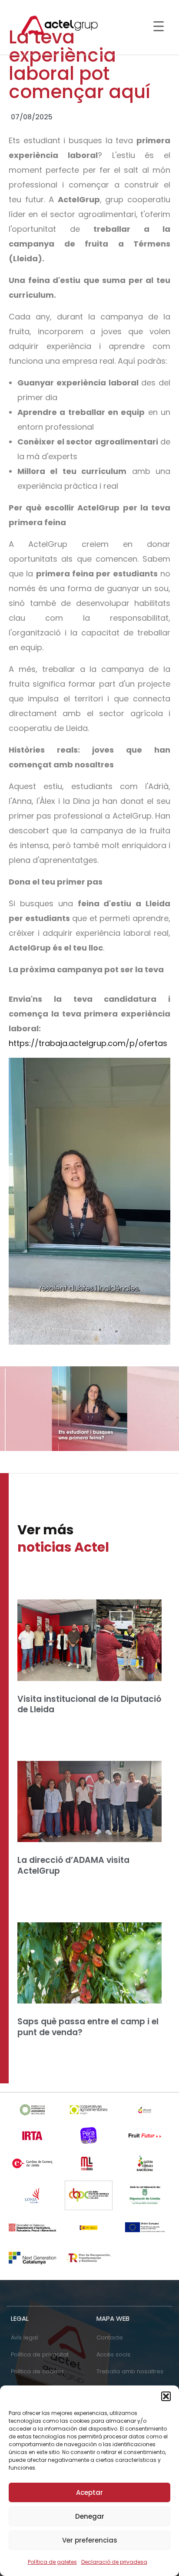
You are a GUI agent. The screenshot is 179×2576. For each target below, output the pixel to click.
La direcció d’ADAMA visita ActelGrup (73, 1865)
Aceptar (89, 2492)
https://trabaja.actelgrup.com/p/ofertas (88, 1043)
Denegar (90, 2516)
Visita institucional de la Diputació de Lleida (89, 1704)
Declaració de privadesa (114, 2562)
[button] (166, 2396)
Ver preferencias (90, 2540)
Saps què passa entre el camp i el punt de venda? (88, 2027)
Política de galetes (52, 2562)
